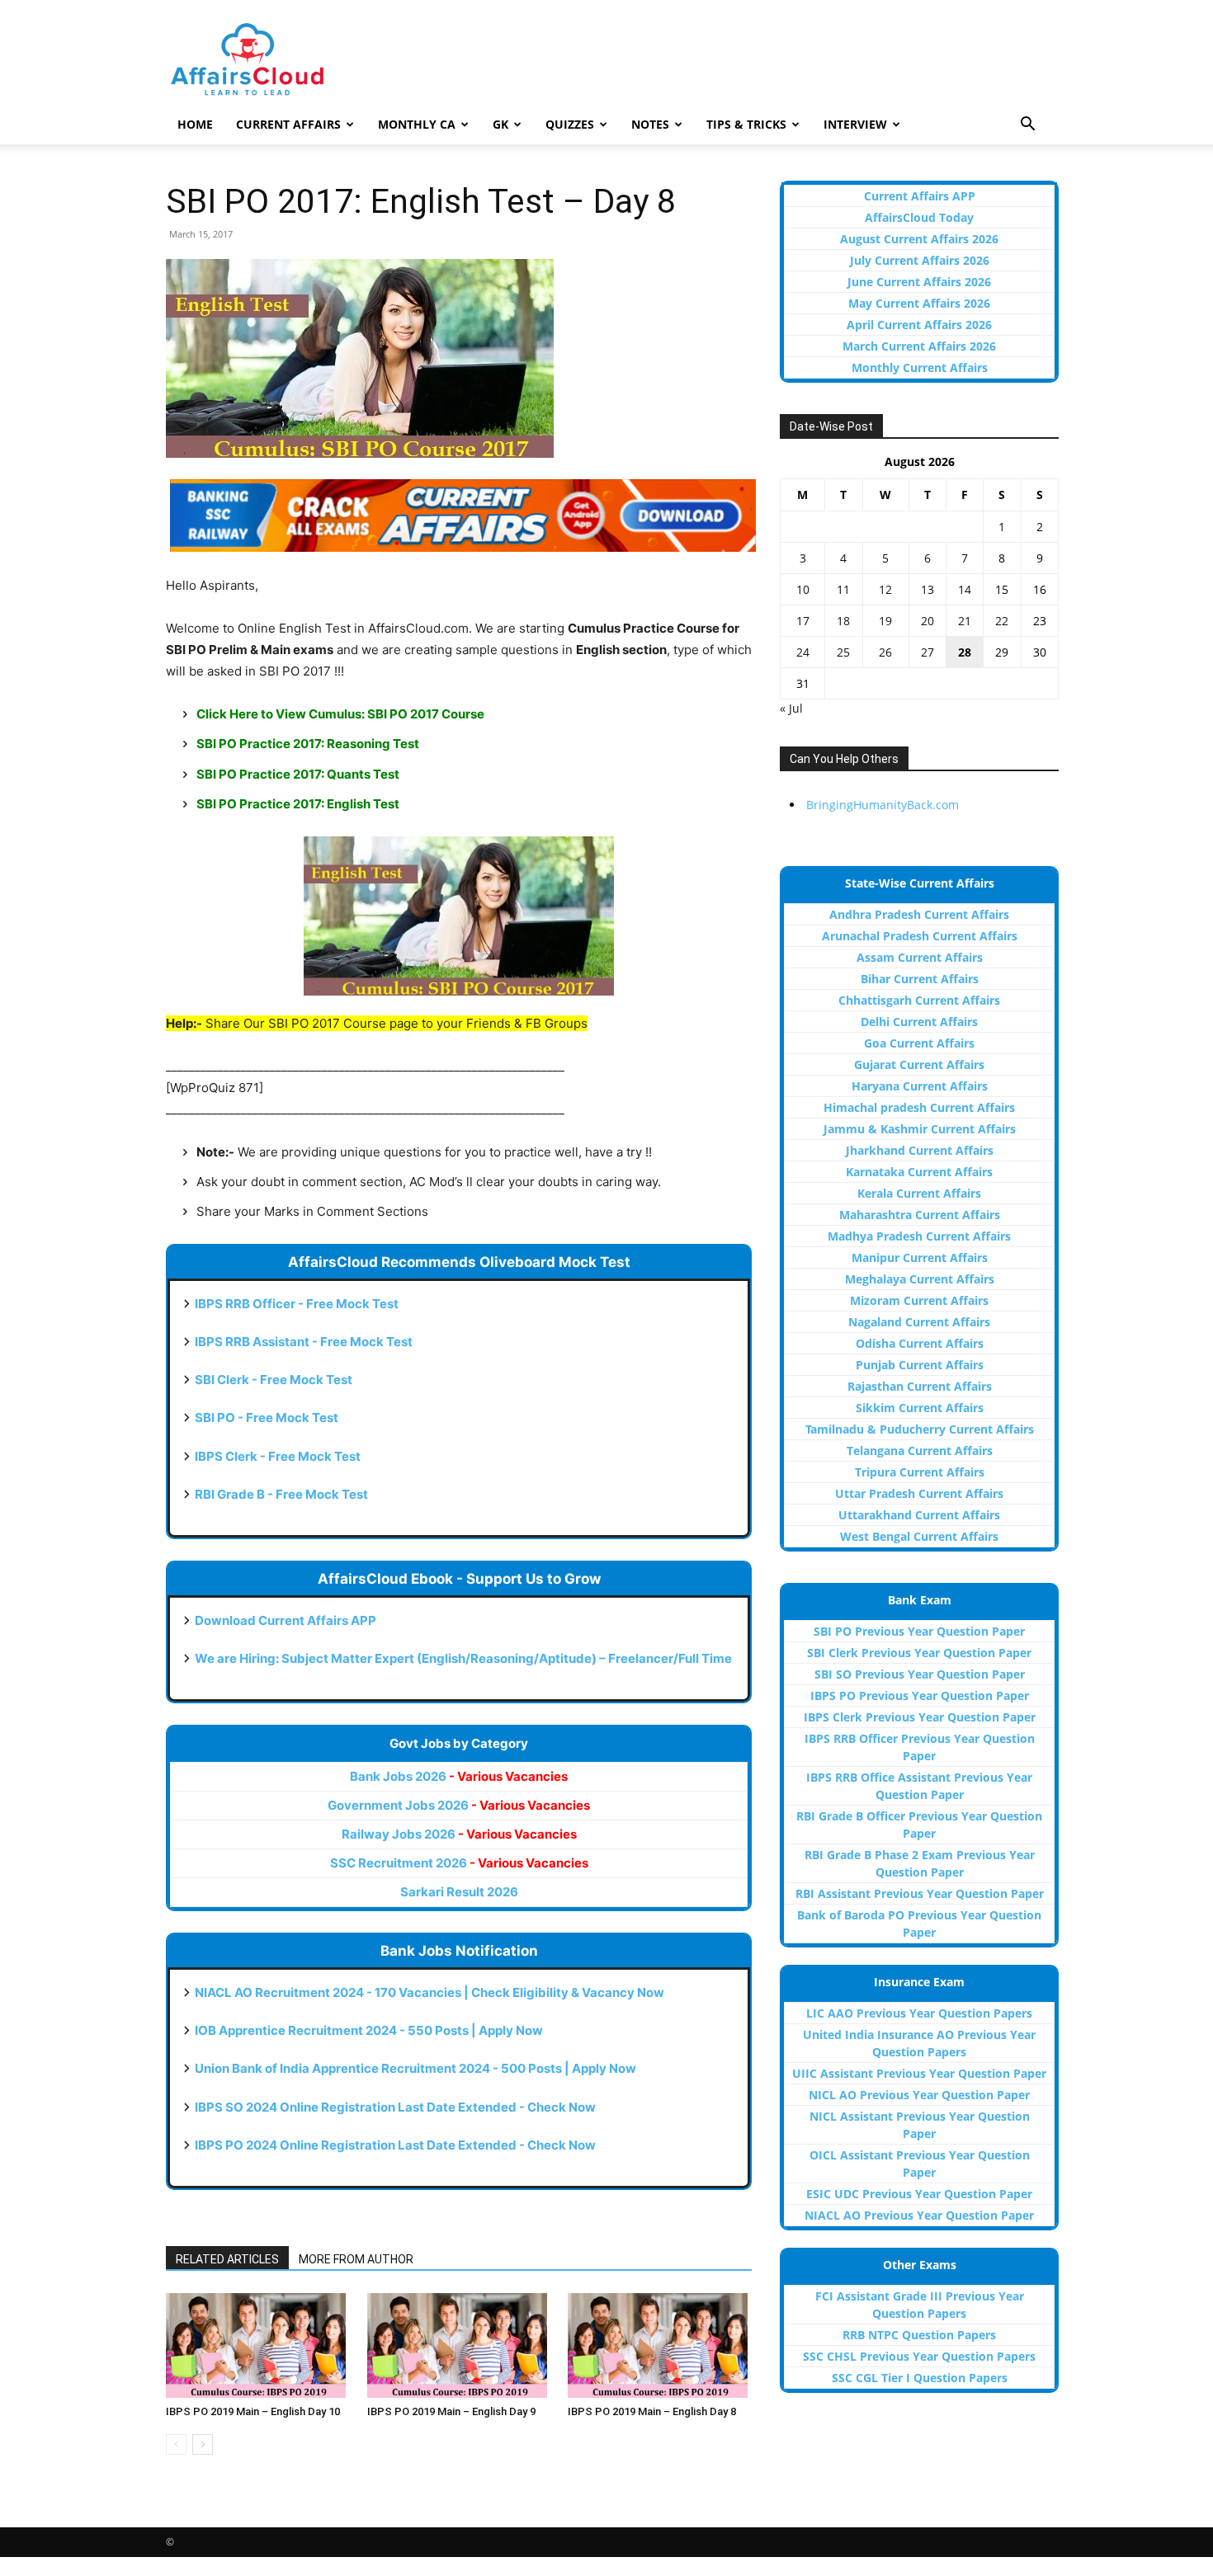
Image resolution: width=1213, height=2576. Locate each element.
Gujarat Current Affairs (919, 1064)
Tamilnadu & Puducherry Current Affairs (920, 1429)
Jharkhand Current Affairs (920, 1150)
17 (803, 621)
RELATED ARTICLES (227, 2259)
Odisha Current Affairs (920, 1343)
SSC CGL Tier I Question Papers (920, 2378)
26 (885, 652)
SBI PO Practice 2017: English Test (298, 804)
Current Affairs (288, 124)
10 (803, 589)
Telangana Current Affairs (920, 1450)
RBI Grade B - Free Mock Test (281, 1494)
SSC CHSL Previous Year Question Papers (919, 2356)
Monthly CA (417, 124)
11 (843, 589)
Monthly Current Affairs (920, 367)
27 (927, 652)
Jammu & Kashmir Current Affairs (920, 1129)
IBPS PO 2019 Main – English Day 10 (253, 2411)
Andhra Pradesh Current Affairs (919, 914)
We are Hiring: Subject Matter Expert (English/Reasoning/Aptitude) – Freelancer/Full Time (463, 1658)
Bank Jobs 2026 (459, 1776)
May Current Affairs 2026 (919, 303)
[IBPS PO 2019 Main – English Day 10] (258, 2345)
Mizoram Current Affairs (919, 1300)
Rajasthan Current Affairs (920, 1386)
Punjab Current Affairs (920, 1365)
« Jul (791, 708)
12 (885, 589)
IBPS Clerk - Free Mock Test (278, 1456)
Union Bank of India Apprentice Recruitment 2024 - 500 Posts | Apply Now (415, 2068)
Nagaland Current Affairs (919, 1322)
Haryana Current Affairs (920, 1086)
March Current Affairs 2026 (919, 346)
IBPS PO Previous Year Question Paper (920, 1695)
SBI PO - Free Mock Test (267, 1418)
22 (1002, 621)
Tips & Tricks (746, 124)
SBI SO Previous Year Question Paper (920, 1674)
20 (927, 621)
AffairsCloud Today (919, 217)
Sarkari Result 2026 (459, 1892)
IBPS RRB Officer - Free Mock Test (297, 1304)
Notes (650, 124)
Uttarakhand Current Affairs (919, 1515)
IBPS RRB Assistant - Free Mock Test (304, 1342)
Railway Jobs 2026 (459, 1834)
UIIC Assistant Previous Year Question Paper (919, 2073)
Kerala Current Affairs (919, 1193)
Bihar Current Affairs (920, 979)
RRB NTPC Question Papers (919, 2335)
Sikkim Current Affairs (920, 1408)
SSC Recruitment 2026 (459, 1863)
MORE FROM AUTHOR (356, 2259)
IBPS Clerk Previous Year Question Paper (920, 1717)
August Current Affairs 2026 (919, 239)
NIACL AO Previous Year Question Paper (919, 2215)
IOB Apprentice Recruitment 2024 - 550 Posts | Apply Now (369, 2030)
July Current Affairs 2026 (920, 260)
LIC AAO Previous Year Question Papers (919, 2013)
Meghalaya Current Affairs (920, 1279)
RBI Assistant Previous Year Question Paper (920, 1893)
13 (927, 589)
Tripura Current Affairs (920, 1472)
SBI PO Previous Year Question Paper (919, 1631)
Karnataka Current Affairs (919, 1172)
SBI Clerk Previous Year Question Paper (919, 1653)
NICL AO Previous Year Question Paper (919, 2095)
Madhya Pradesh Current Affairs (919, 1236)
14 (965, 589)
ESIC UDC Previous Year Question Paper (919, 2194)
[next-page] (203, 2444)
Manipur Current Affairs (920, 1257)
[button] (1027, 126)
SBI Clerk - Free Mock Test (274, 1380)
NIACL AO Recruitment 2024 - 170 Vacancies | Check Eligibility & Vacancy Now (430, 1992)
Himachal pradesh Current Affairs (919, 1107)
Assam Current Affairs (920, 957)
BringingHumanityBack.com (883, 805)
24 (803, 652)
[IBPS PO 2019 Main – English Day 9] (459, 2345)
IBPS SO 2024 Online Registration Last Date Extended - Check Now (395, 2107)
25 (843, 652)
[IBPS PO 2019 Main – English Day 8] (660, 2345)
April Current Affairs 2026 (919, 325)
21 (965, 621)
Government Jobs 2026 (459, 1805)
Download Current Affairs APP (286, 1620)
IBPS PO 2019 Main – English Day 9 (451, 2411)
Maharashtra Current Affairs (920, 1215)
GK (500, 124)
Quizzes (570, 124)
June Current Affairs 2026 (919, 282)
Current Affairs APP (920, 196)
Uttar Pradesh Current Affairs (919, 1493)
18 (843, 621)
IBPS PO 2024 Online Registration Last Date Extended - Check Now (395, 2145)
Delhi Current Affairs (919, 1022)
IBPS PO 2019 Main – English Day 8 (652, 2411)
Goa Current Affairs (919, 1043)
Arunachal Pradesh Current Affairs (920, 936)
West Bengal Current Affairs (919, 1536)
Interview (855, 124)
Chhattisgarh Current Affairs (919, 1000)
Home (195, 124)
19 (885, 621)
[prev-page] (176, 2444)
